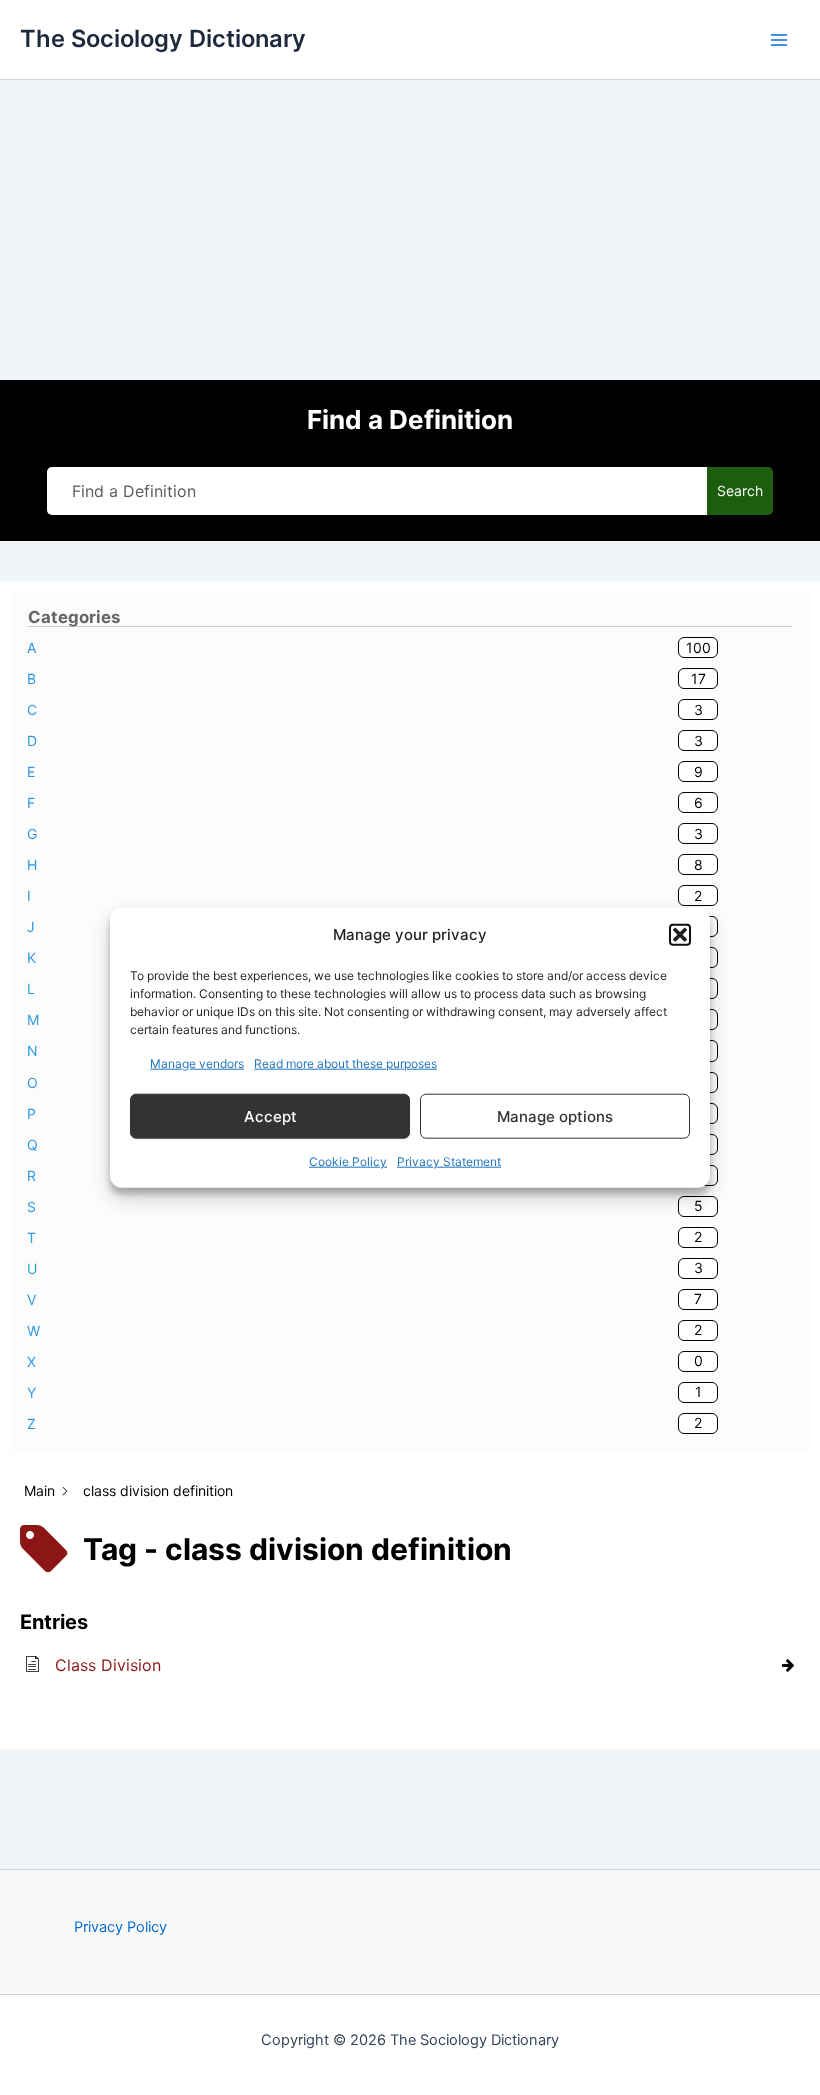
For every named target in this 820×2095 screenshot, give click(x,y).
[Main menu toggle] (779, 40)
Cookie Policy (348, 1161)
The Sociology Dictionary (163, 38)
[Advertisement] (410, 230)
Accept (270, 1115)
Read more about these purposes (345, 1063)
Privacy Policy (120, 1927)
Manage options (555, 1115)
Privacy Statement (449, 1161)
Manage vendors (197, 1063)
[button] (680, 935)
